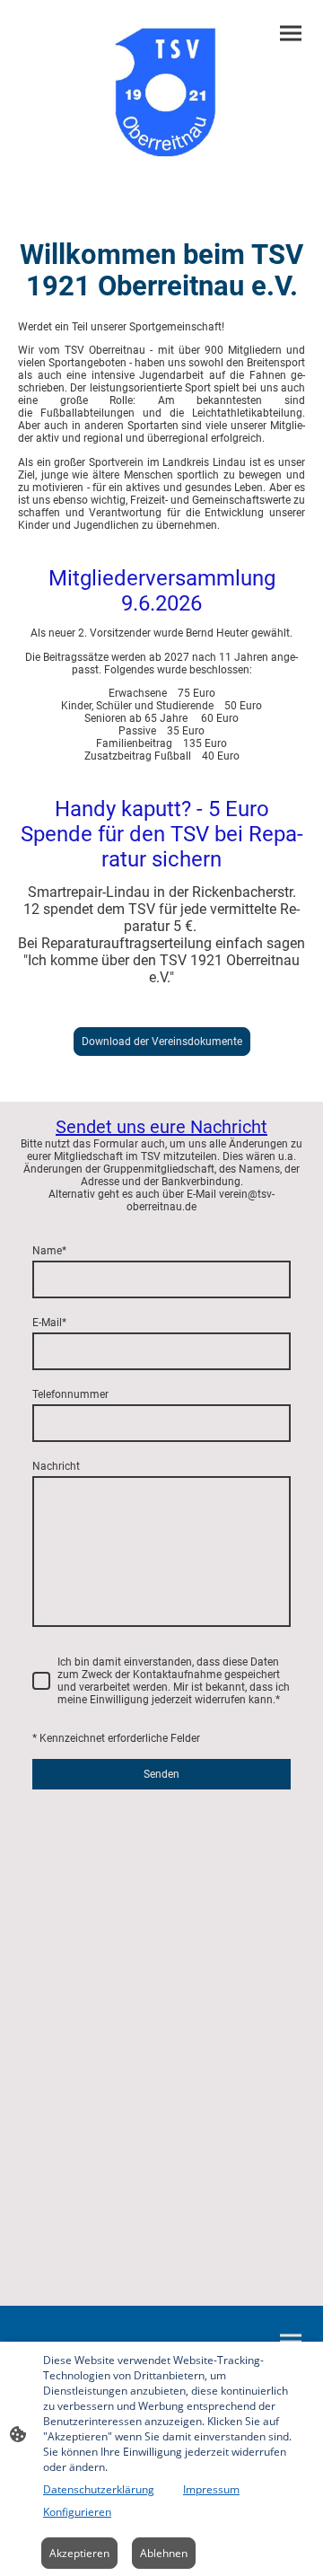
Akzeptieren (79, 2553)
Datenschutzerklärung (99, 2489)
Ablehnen (164, 2553)
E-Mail (49, 1323)
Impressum (211, 2489)
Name (49, 1251)
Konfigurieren (77, 2512)
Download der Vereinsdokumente (162, 1042)
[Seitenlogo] (161, 93)
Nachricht (56, 1466)
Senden (161, 1774)
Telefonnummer (70, 1394)
